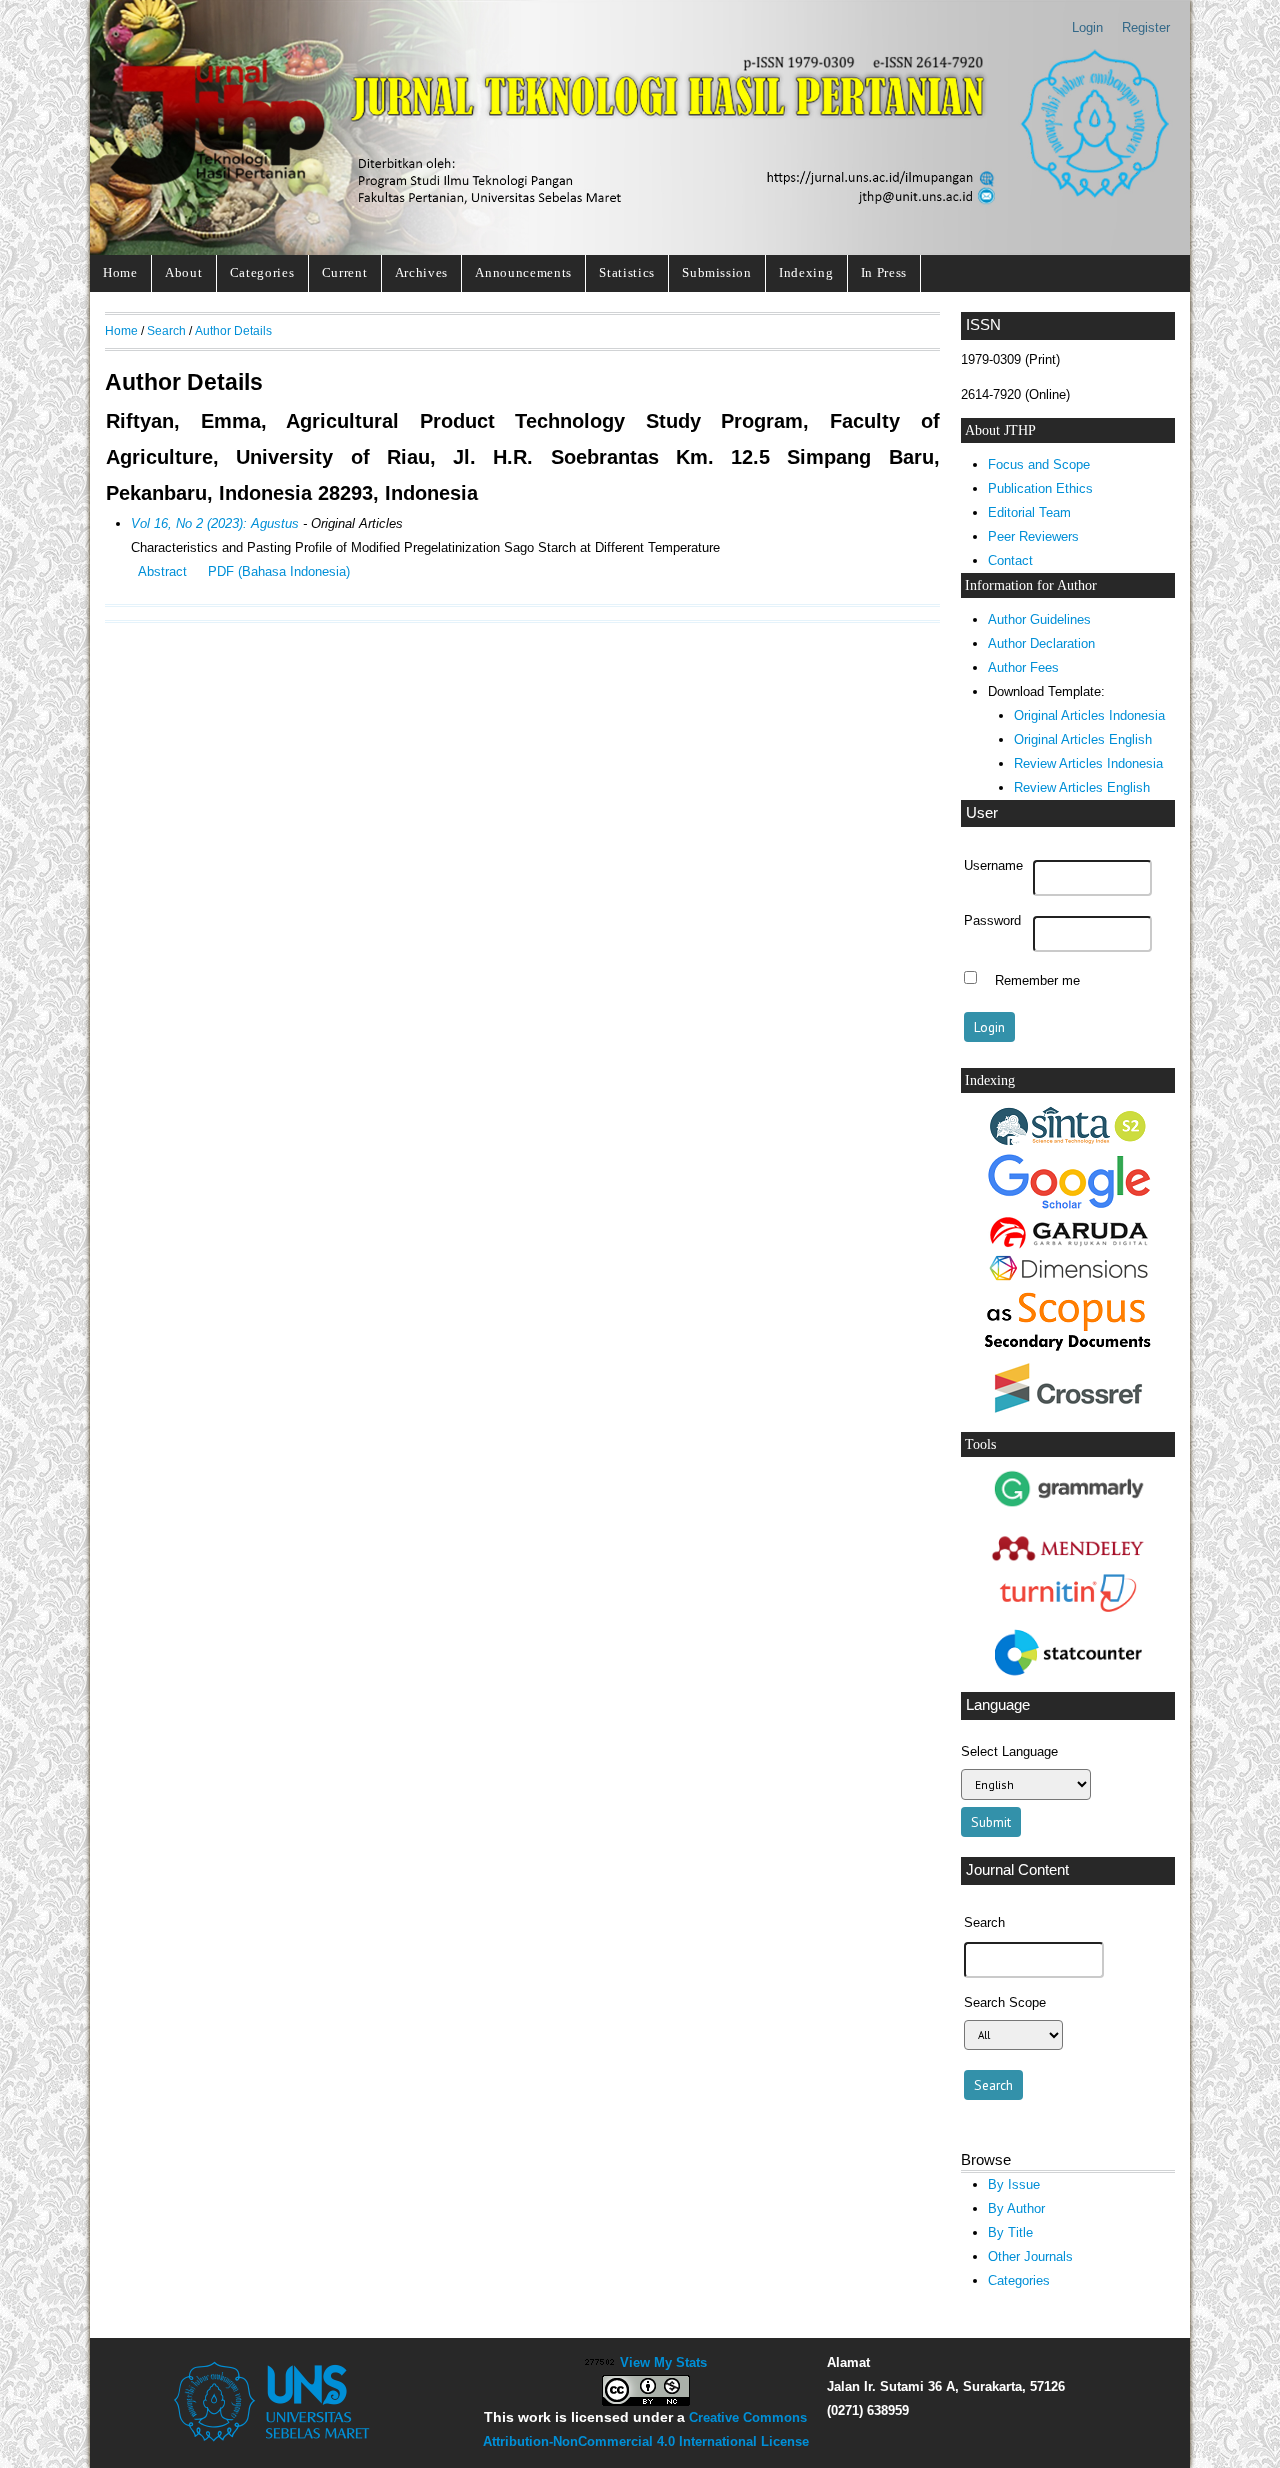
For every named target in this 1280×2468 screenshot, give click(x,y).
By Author (1016, 2208)
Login (1087, 27)
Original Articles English (1083, 739)
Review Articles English (1082, 787)
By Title (1010, 2232)
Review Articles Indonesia (1088, 763)
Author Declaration (1041, 643)
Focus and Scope (1039, 464)
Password (992, 921)
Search (166, 330)
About (183, 272)
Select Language (1009, 1751)
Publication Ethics (1040, 488)
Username (993, 866)
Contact (1010, 560)
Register (1146, 27)
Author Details (233, 330)
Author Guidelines (1039, 619)
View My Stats (663, 2362)
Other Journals (1030, 2256)
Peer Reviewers (1033, 536)
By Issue (1014, 2184)
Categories (262, 272)
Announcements (523, 272)
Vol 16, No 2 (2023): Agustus (215, 523)
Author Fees (1023, 667)
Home (120, 272)
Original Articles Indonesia (1089, 715)
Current (345, 272)
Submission (717, 272)
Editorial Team (1029, 512)
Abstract (162, 571)
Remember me (1037, 980)
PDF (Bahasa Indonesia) (279, 571)
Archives (421, 272)
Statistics (627, 272)
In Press (884, 272)
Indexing (806, 272)
